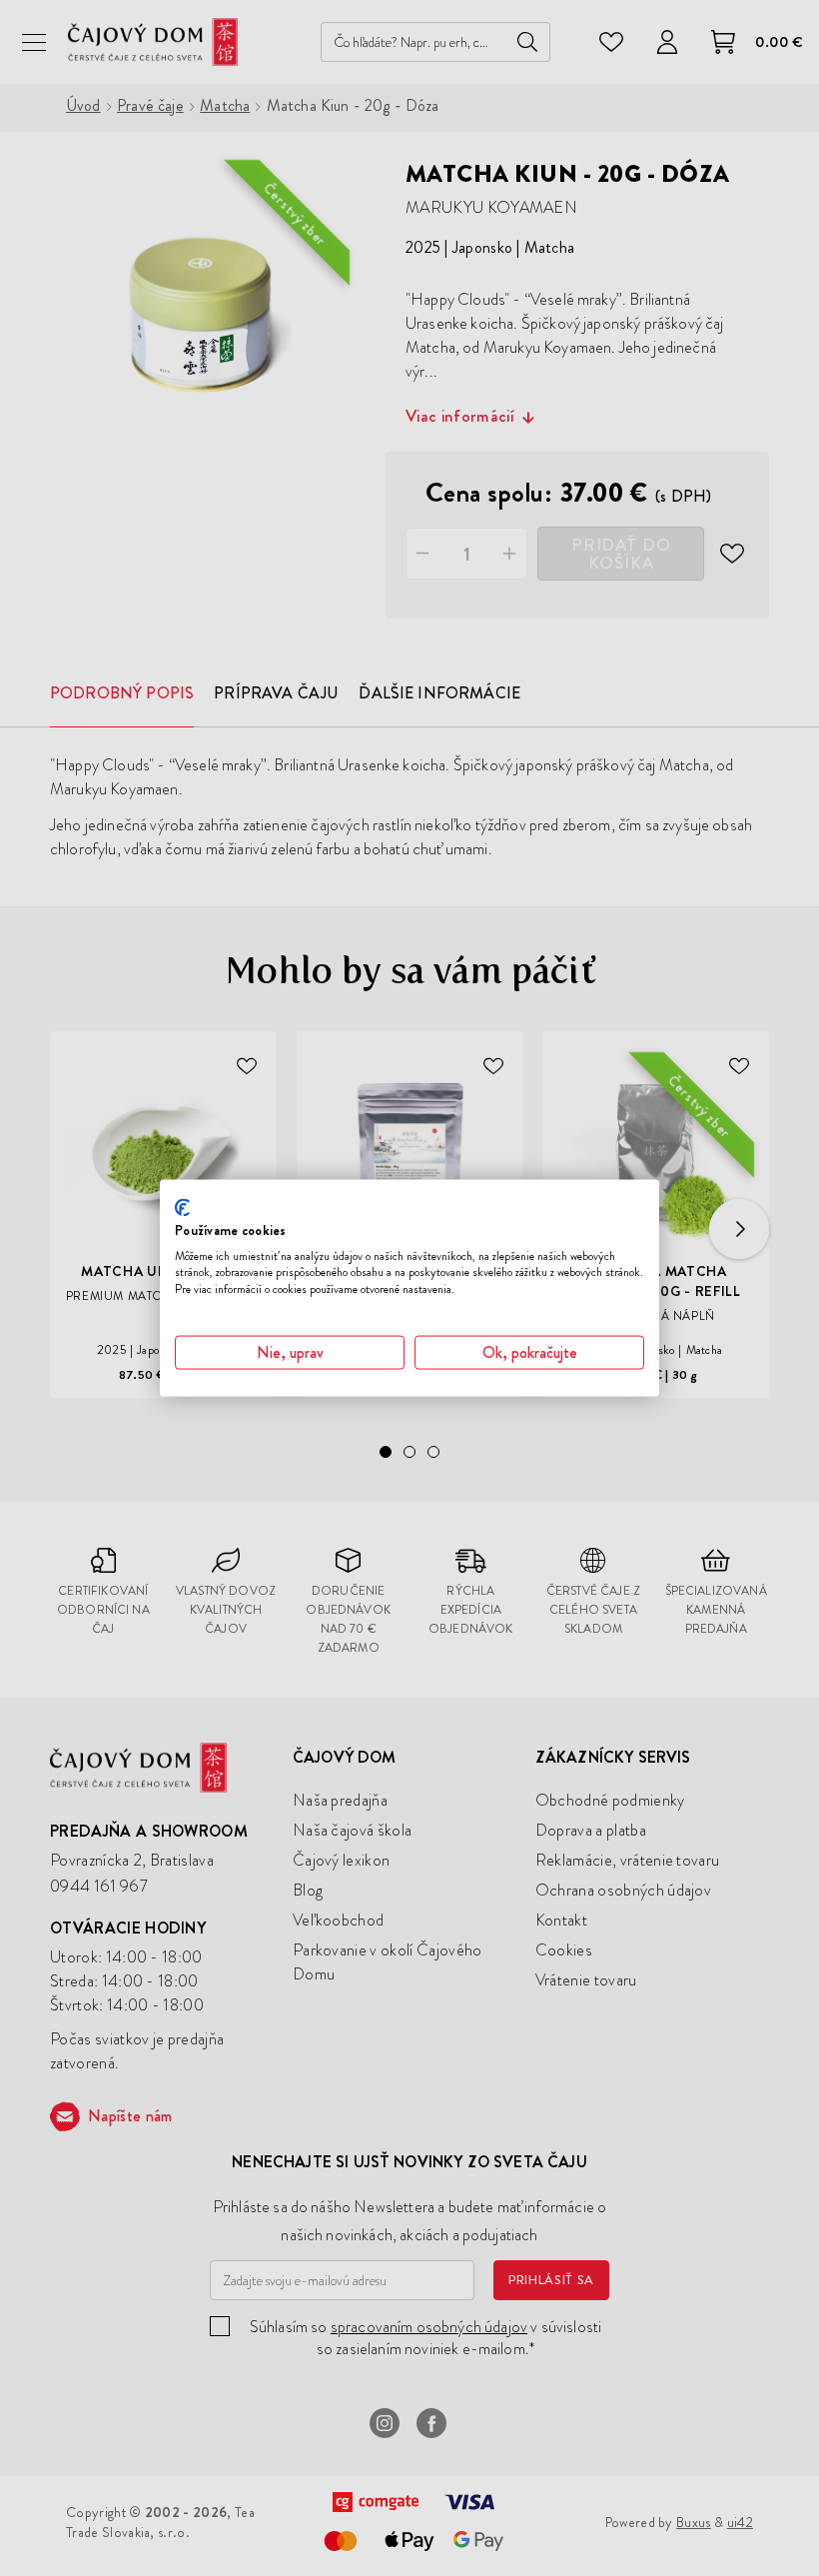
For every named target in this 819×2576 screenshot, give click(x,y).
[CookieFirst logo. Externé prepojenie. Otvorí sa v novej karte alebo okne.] (182, 1208)
